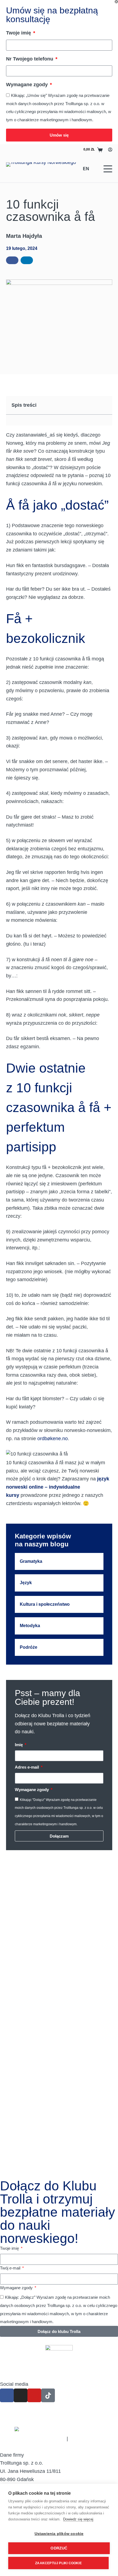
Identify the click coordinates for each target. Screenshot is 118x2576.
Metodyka (30, 1626)
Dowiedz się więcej (78, 2519)
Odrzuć (59, 2548)
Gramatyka (31, 1561)
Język (26, 1583)
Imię (19, 1745)
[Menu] (108, 169)
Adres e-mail (27, 1767)
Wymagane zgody (28, 85)
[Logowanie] (110, 150)
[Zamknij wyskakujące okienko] (116, 2)
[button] (12, 260)
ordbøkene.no (53, 1439)
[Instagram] (21, 2395)
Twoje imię (19, 33)
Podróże (29, 1647)
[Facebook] (7, 2395)
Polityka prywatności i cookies (33, 2439)
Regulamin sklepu (89, 2439)
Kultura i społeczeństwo (45, 1604)
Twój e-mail (11, 2268)
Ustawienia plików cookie (59, 2534)
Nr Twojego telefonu (30, 59)
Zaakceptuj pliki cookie (58, 2563)
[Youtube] (34, 2395)
